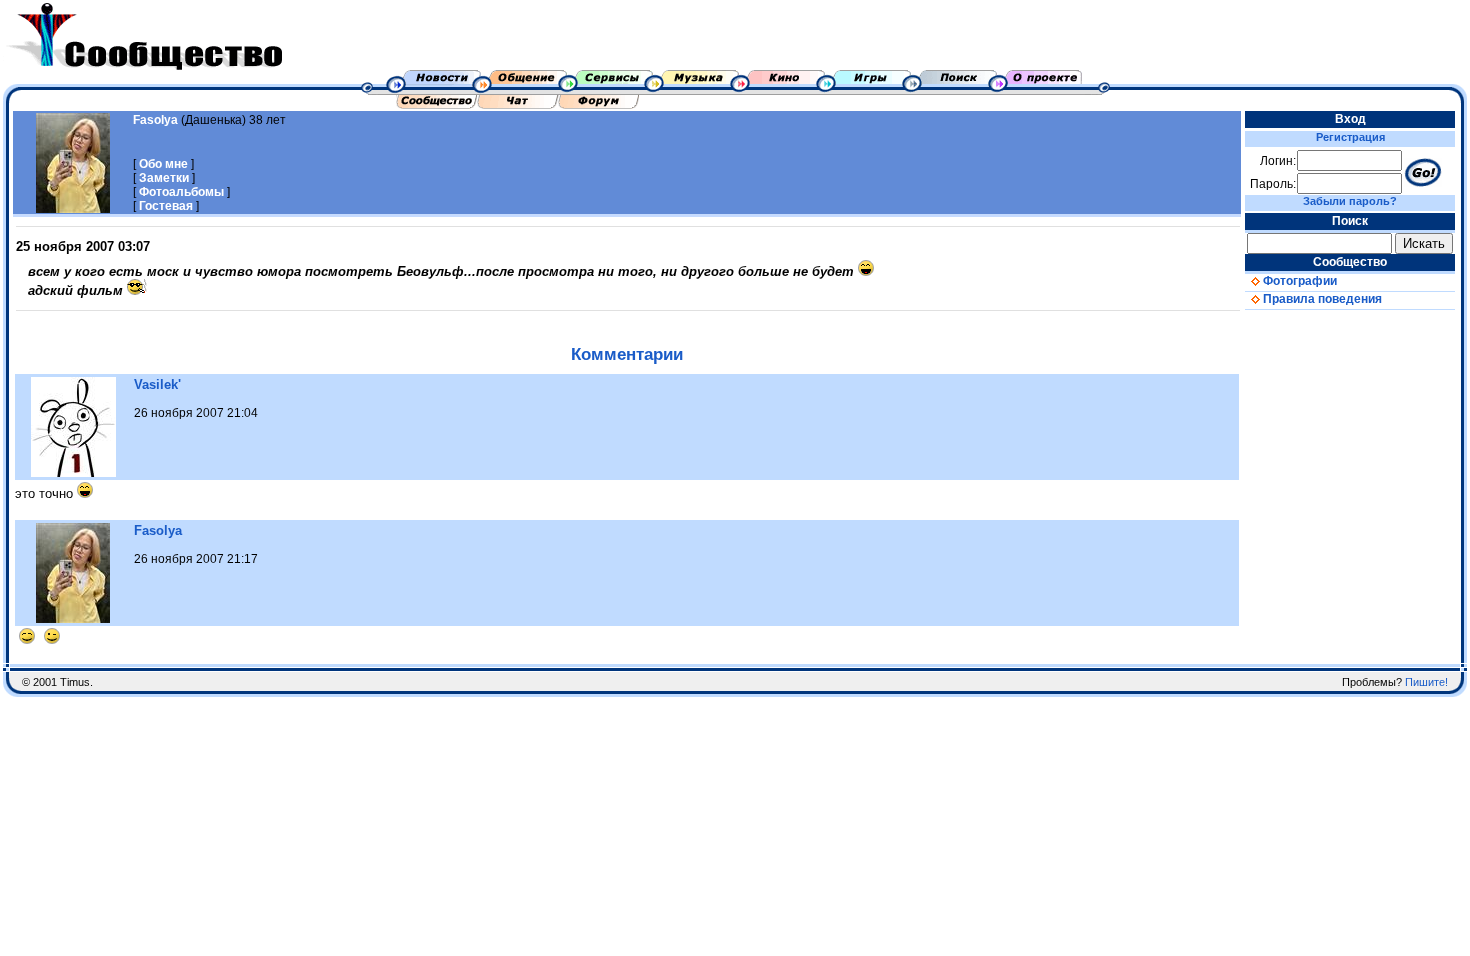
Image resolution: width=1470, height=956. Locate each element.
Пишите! (1426, 682)
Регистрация (1350, 137)
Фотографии (1298, 281)
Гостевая (166, 206)
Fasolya (155, 120)
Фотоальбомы (181, 192)
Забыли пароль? (1350, 201)
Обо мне (163, 164)
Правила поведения (1321, 299)
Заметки (164, 178)
